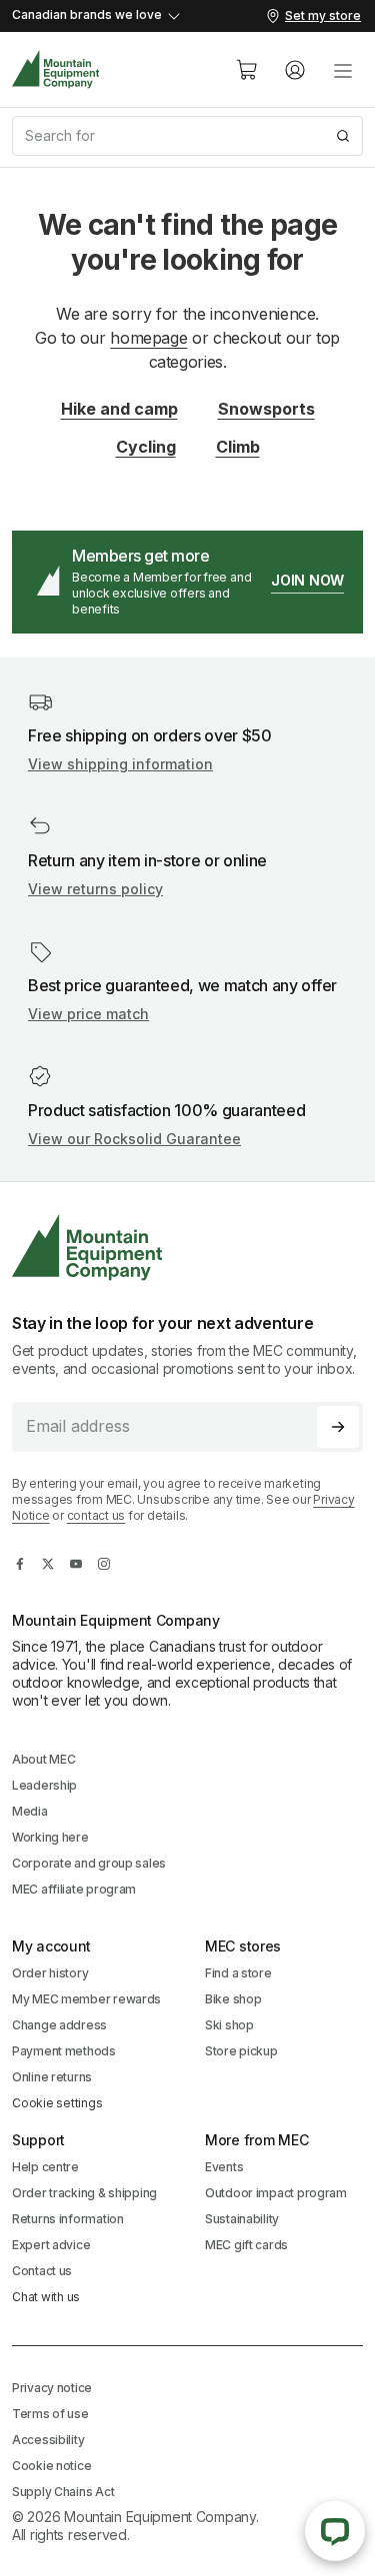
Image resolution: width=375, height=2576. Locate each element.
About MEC (43, 1759)
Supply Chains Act (63, 2492)
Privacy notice (52, 2388)
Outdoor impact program (276, 2193)
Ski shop (229, 2025)
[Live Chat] (335, 2531)
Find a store (238, 1973)
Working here (50, 1837)
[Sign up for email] (338, 1427)
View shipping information (120, 764)
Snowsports (266, 409)
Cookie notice (51, 2466)
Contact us (42, 2271)
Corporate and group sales (89, 1863)
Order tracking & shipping (84, 2193)
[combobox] (187, 136)
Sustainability (242, 2219)
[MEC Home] (56, 69)
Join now (307, 580)
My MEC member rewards (86, 1999)
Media (30, 1811)
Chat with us (46, 2297)
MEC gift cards (246, 2245)
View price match (88, 1014)
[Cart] (247, 70)
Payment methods (64, 2051)
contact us (96, 1515)
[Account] (295, 70)
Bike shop (233, 1999)
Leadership (44, 1785)
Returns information (68, 2219)
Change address (59, 2025)
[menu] (343, 70)
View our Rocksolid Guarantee (134, 1139)
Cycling (146, 447)
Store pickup (241, 2051)
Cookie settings (57, 2103)
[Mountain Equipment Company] (187, 1248)
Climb (238, 447)
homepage (148, 338)
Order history (50, 1973)
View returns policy (95, 889)
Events (224, 2167)
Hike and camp (119, 409)
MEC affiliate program (74, 1889)
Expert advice (51, 2245)
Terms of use (50, 2414)
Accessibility (48, 2440)
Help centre (45, 2167)
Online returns (52, 2077)
